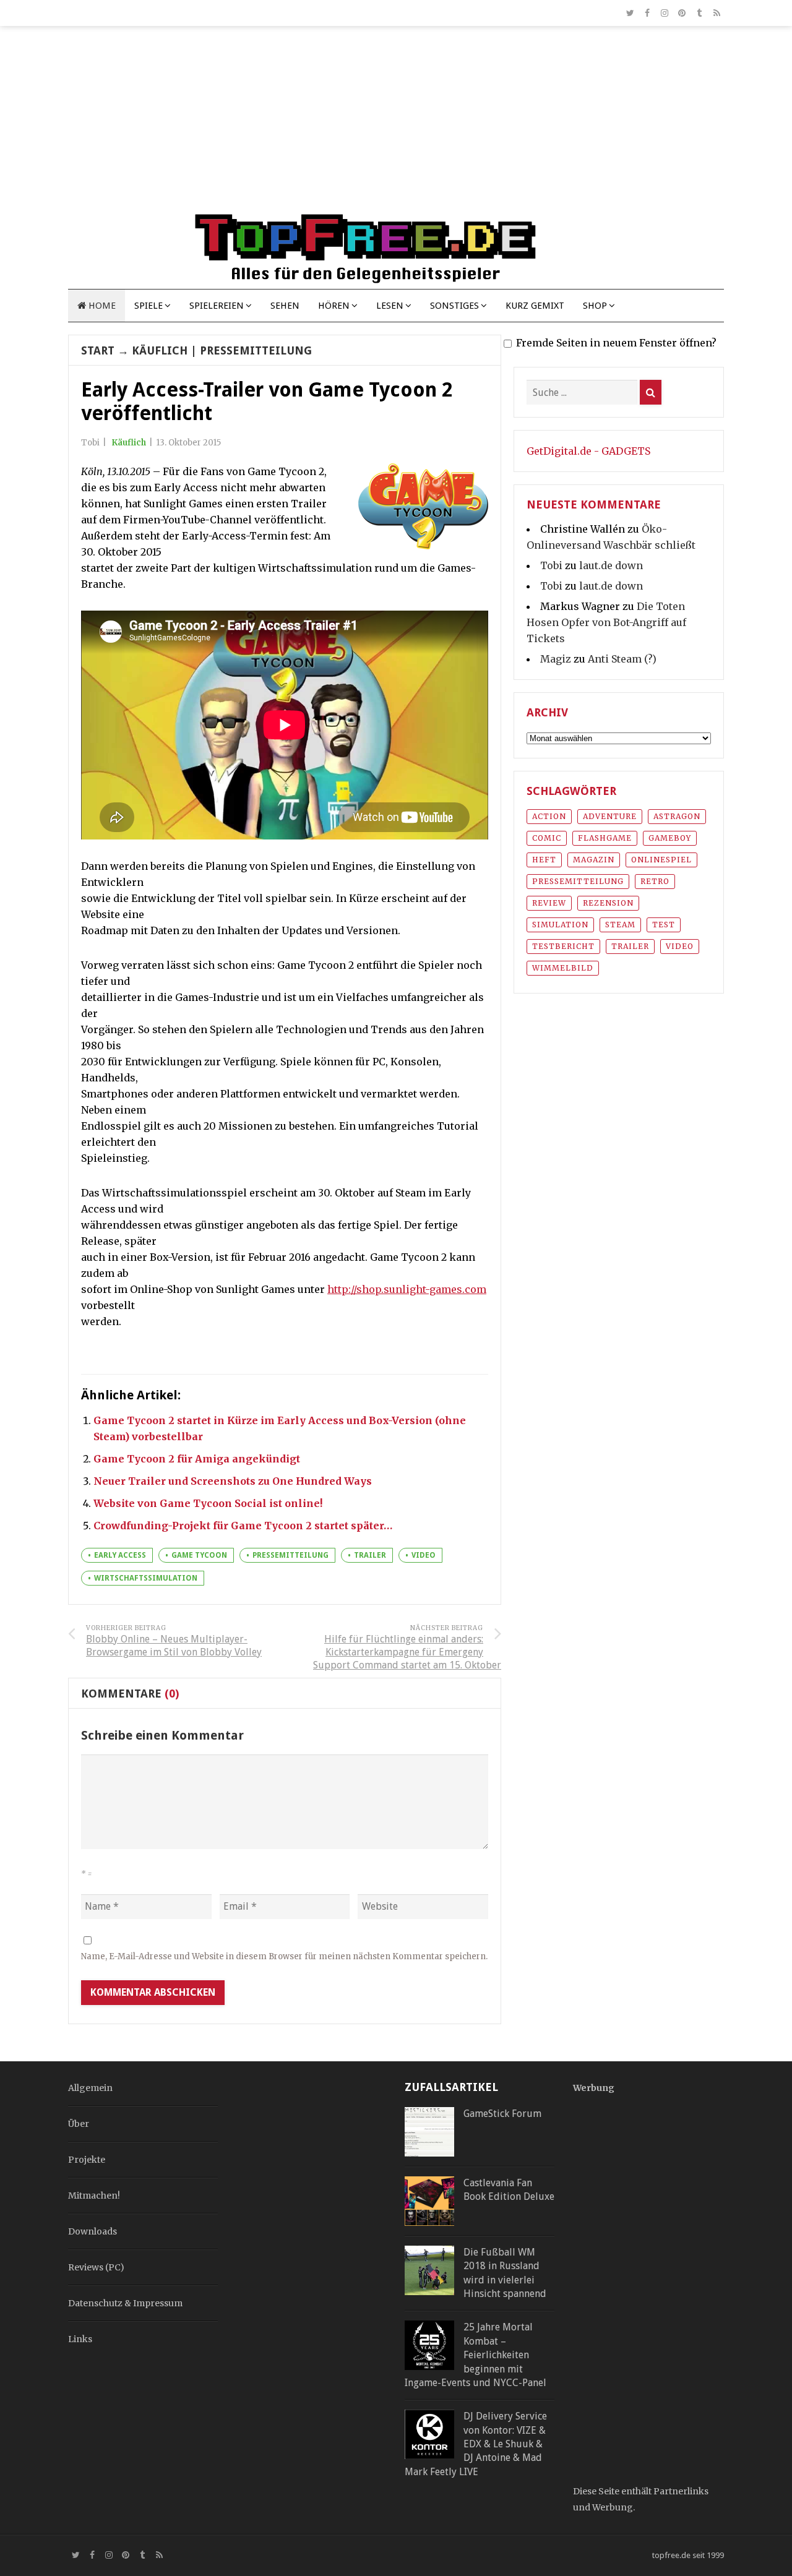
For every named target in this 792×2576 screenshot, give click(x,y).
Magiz (556, 659)
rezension (608, 903)
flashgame (605, 838)
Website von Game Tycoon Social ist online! (208, 1503)
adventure (610, 816)
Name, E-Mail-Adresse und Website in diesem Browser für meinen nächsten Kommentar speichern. (284, 1956)
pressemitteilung (291, 1555)
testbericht (563, 946)
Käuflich (160, 350)
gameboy (670, 838)
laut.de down (611, 565)
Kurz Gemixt (535, 306)
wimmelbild (563, 968)
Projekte (87, 2160)
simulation (560, 925)
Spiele (148, 306)
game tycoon (199, 1555)
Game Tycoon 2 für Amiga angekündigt (197, 1459)
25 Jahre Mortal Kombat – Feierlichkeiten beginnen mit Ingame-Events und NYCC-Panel (476, 2355)
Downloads (93, 2231)
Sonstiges (454, 306)
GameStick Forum (502, 2114)
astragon (677, 816)
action (549, 816)
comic (547, 838)
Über (79, 2124)
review (549, 903)
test (664, 925)
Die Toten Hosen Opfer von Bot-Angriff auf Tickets (606, 622)
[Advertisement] (396, 125)
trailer (370, 1555)
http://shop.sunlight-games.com (407, 1289)
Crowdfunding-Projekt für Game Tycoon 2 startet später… (243, 1526)
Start (98, 350)
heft (544, 860)
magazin (594, 860)
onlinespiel (661, 860)
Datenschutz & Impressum (125, 2303)
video (424, 1555)
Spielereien (217, 306)
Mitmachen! (94, 2196)
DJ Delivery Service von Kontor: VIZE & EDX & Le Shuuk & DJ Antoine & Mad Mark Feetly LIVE (476, 2444)
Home (101, 306)
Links (80, 2339)
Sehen (285, 306)
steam (620, 925)
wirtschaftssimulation (146, 1578)
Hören (334, 306)
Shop (595, 306)
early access (120, 1555)
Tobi (551, 565)
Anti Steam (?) (622, 659)
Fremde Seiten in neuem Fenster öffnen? (616, 343)
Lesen (390, 306)
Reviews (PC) (96, 2267)
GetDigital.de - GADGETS (588, 451)
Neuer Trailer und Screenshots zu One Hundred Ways (233, 1481)
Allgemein (90, 2088)
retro (655, 881)
